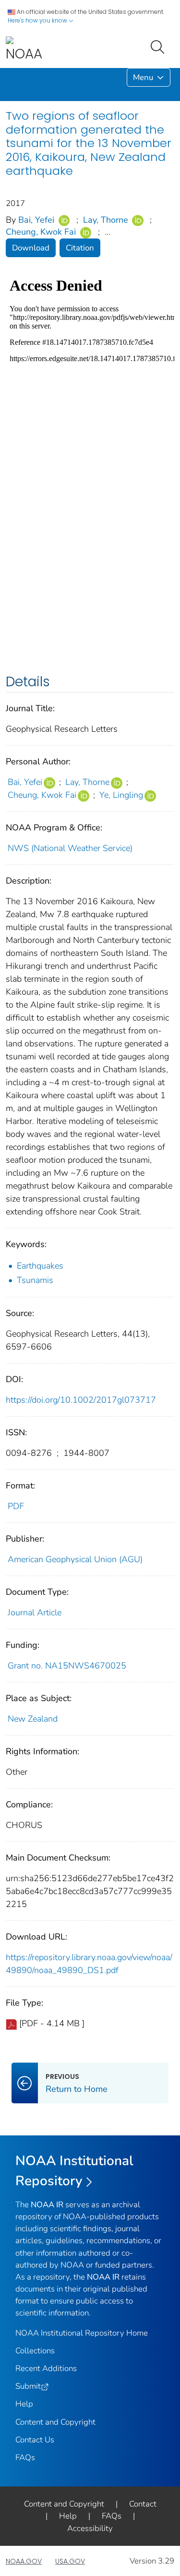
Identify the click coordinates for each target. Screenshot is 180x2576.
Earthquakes (40, 1266)
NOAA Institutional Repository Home (82, 2333)
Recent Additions (46, 2368)
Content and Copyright (55, 2422)
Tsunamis (35, 1280)
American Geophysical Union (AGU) (75, 1559)
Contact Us (35, 2440)
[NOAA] (24, 50)
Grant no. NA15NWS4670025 (67, 1666)
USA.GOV (70, 2561)
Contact (143, 2504)
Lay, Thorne (106, 220)
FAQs (25, 2457)
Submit (28, 2386)
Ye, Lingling (121, 795)
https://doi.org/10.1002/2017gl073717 (81, 1400)
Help (24, 2404)
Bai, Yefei (36, 220)
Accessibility (90, 2528)
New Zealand (33, 1719)
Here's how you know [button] (38, 20)
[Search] (159, 46)
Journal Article (35, 1612)
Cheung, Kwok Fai (41, 232)
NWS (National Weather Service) (70, 848)
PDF (16, 1506)
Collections (35, 2351)
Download (31, 248)
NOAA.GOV (24, 2561)
